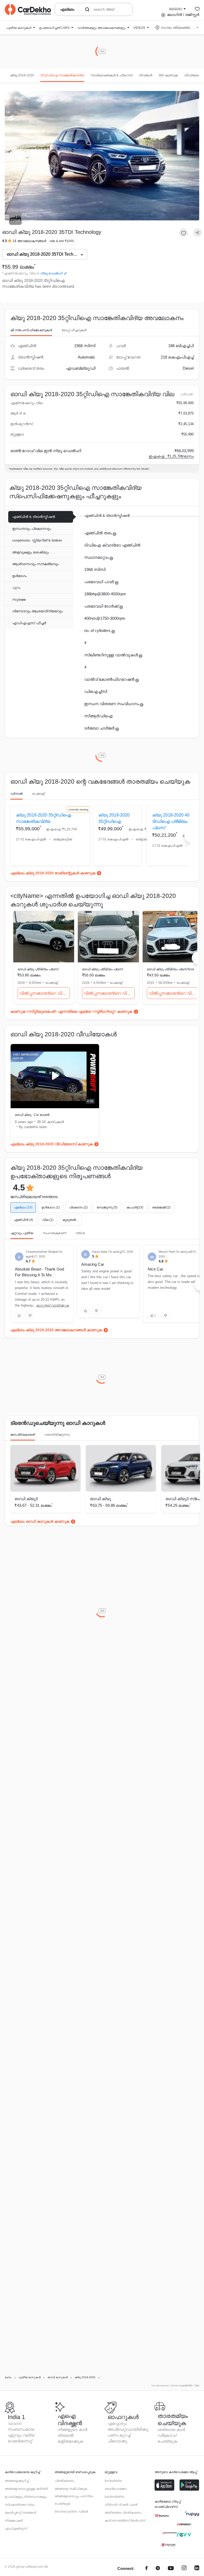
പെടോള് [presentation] (38, 794)
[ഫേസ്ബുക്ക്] (146, 2569)
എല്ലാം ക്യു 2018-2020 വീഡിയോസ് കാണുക (52, 1144)
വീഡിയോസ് (194, 75)
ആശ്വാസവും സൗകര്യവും (35, 564)
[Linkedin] (197, 2569)
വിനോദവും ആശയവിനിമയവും (37, 611)
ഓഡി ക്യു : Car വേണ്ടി (32, 1115)
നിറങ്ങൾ (145, 75)
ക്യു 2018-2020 (22, 75)
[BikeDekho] (162, 2516)
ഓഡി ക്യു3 (26, 1499)
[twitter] (158, 2569)
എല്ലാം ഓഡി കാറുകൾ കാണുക (40, 1521)
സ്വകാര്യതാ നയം (20, 2505)
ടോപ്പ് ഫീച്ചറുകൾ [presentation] (74, 330)
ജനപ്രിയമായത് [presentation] (23, 1435)
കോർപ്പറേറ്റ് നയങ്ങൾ (20, 2513)
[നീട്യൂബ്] (171, 2569)
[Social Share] (198, 233)
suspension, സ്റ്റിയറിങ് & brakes (37, 540)
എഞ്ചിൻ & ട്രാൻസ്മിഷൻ (34, 517)
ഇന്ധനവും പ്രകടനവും (31, 529)
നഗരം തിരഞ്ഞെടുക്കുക (177, 28)
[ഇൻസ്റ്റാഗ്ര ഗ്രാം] (184, 2569)
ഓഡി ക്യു (101, 1499)
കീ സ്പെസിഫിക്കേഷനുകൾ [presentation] (31, 330)
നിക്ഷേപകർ (14, 2521)
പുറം (16, 588)
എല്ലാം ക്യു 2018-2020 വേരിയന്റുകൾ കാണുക (53, 873)
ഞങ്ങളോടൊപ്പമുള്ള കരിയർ (26, 2489)
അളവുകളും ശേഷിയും (31, 552)
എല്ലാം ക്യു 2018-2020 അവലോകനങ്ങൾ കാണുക (56, 1330)
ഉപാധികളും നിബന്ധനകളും (26, 2497)
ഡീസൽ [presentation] (16, 794)
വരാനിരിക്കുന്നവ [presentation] (57, 1435)
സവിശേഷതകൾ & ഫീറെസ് (111, 75)
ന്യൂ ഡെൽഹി (52, 273)
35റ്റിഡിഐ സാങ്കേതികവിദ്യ (62, 75)
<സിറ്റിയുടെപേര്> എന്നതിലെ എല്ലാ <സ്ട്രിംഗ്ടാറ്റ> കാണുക (79, 1011)
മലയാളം (176, 8)
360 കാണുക (168, 75)
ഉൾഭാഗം (19, 576)
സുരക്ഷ (19, 599)
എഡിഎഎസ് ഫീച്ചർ (29, 623)
